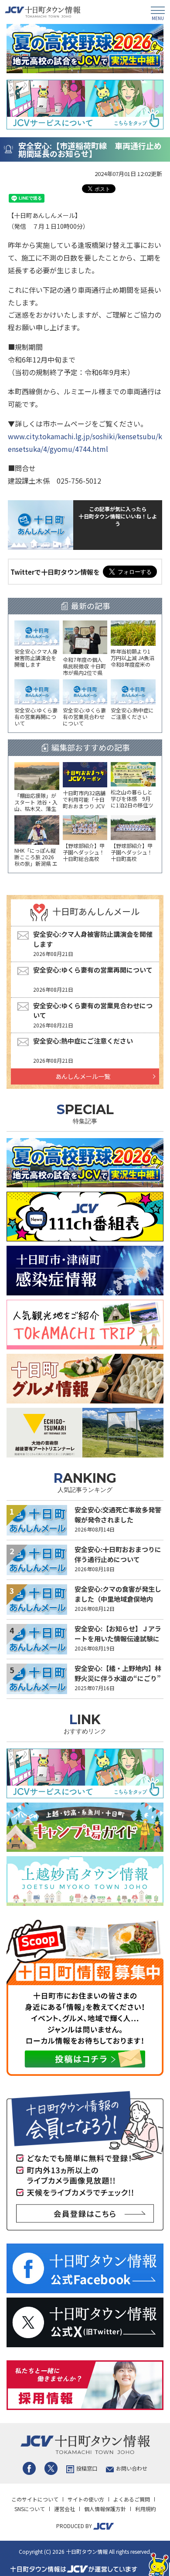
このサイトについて (35, 2499)
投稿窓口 (87, 2468)
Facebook (29, 2468)
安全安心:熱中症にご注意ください (83, 1041)
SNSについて (30, 2509)
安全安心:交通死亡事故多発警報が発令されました (118, 1515)
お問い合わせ (132, 2468)
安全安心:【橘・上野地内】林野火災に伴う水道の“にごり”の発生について (118, 1678)
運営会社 (65, 2509)
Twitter (51, 2468)
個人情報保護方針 (105, 2509)
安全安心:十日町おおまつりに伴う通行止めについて (118, 1554)
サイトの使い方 (86, 2499)
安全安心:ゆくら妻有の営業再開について (93, 970)
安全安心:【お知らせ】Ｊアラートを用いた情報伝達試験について (118, 1638)
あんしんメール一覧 (83, 1076)
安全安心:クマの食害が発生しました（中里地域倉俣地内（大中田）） (118, 1599)
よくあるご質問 (132, 2499)
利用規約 (146, 2509)
